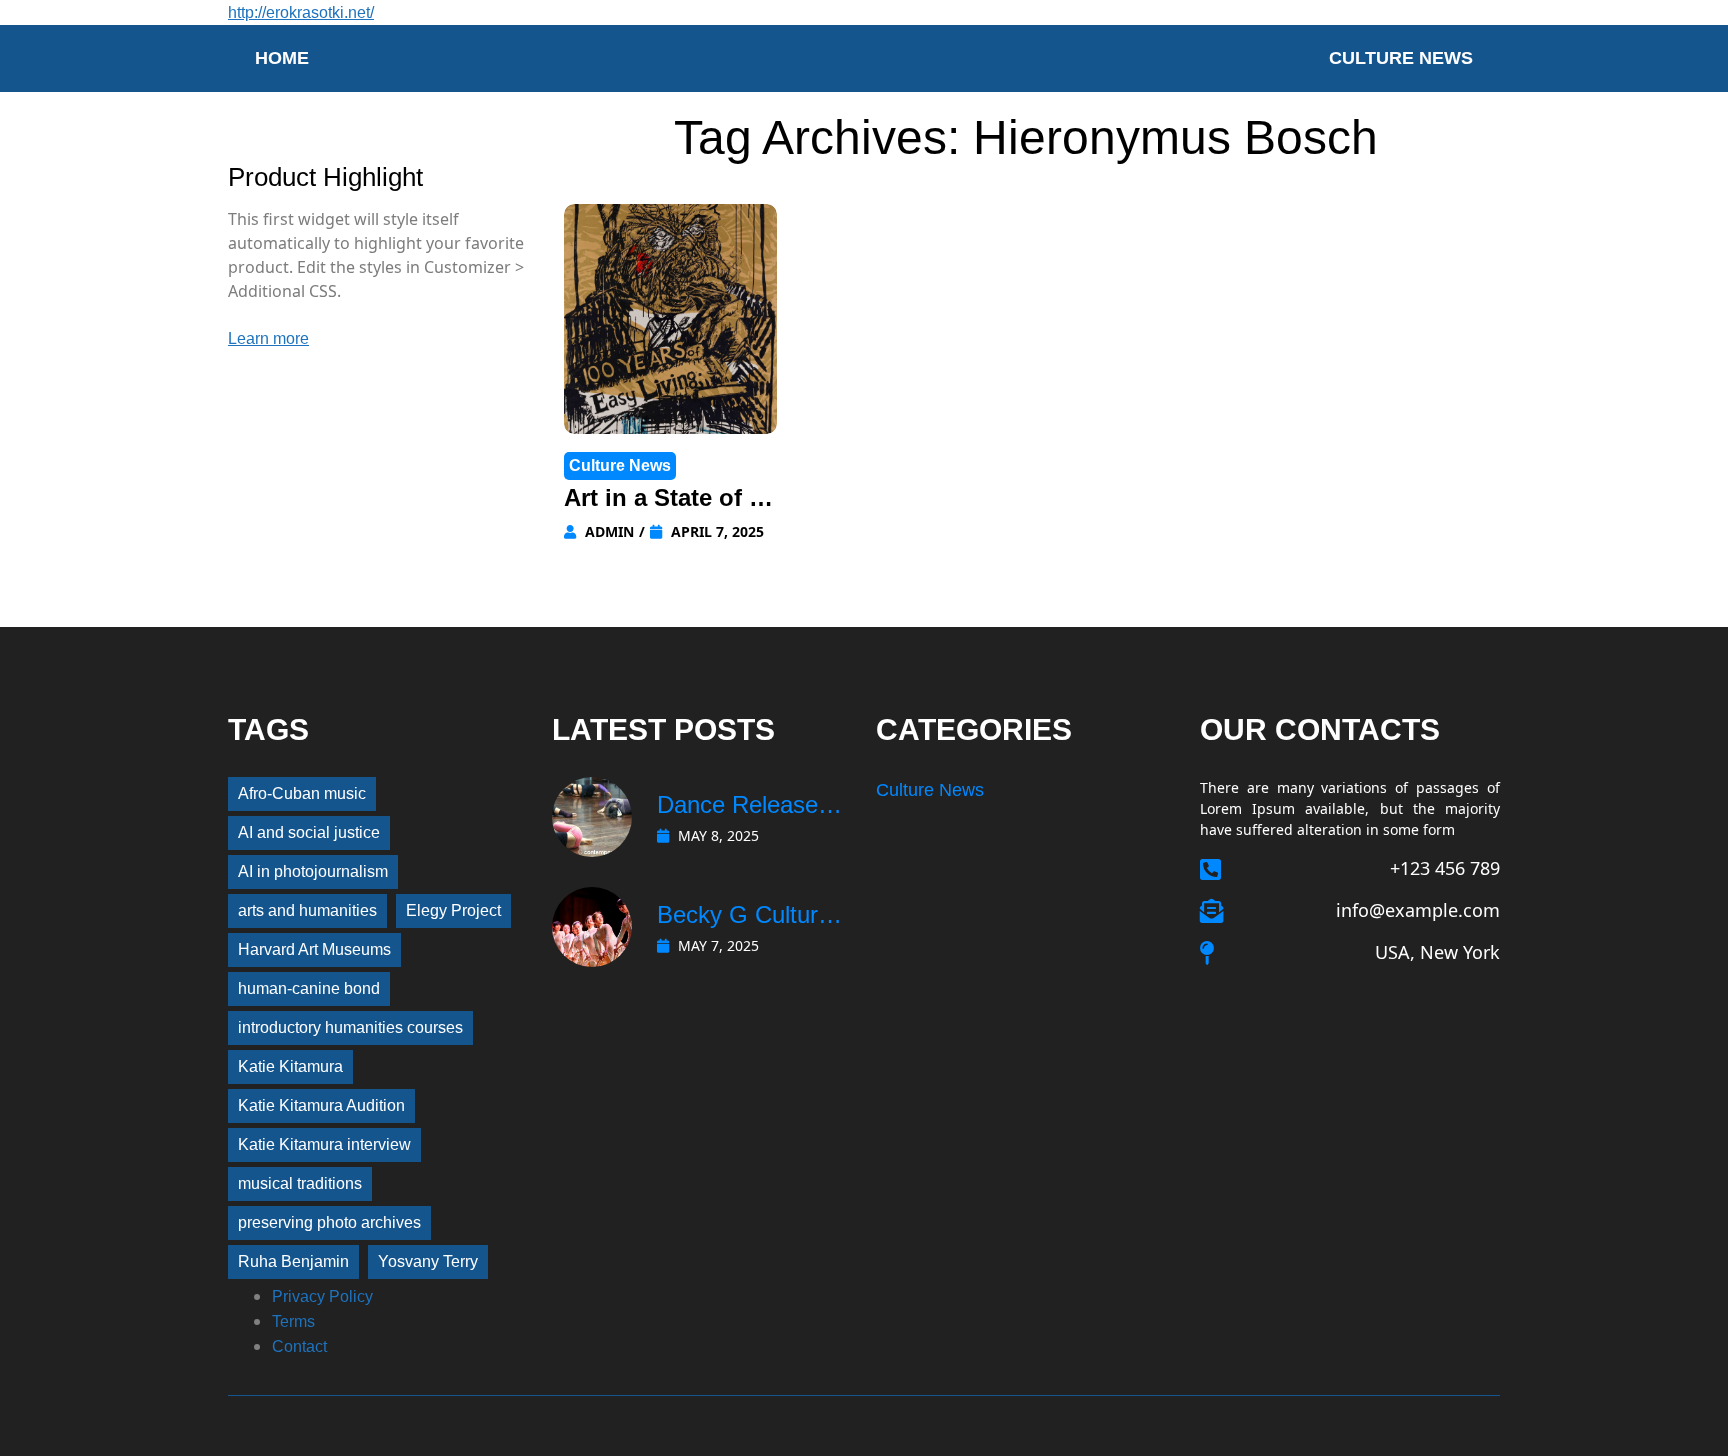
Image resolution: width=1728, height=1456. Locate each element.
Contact (299, 1346)
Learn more (268, 338)
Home (282, 58)
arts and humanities (307, 910)
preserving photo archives (329, 1222)
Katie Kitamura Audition (321, 1105)
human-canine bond (309, 988)
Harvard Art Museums (314, 949)
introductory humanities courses (350, 1027)
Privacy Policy (322, 1296)
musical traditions (300, 1183)
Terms (293, 1321)
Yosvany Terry (428, 1261)
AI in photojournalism (313, 871)
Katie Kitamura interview (324, 1144)
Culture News (1401, 58)
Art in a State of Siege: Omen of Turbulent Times (670, 500)
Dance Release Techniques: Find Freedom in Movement (746, 807)
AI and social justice (309, 832)
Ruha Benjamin (293, 1261)
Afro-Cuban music (302, 793)
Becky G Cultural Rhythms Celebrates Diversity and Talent (746, 917)
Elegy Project (453, 910)
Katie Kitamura (290, 1066)
